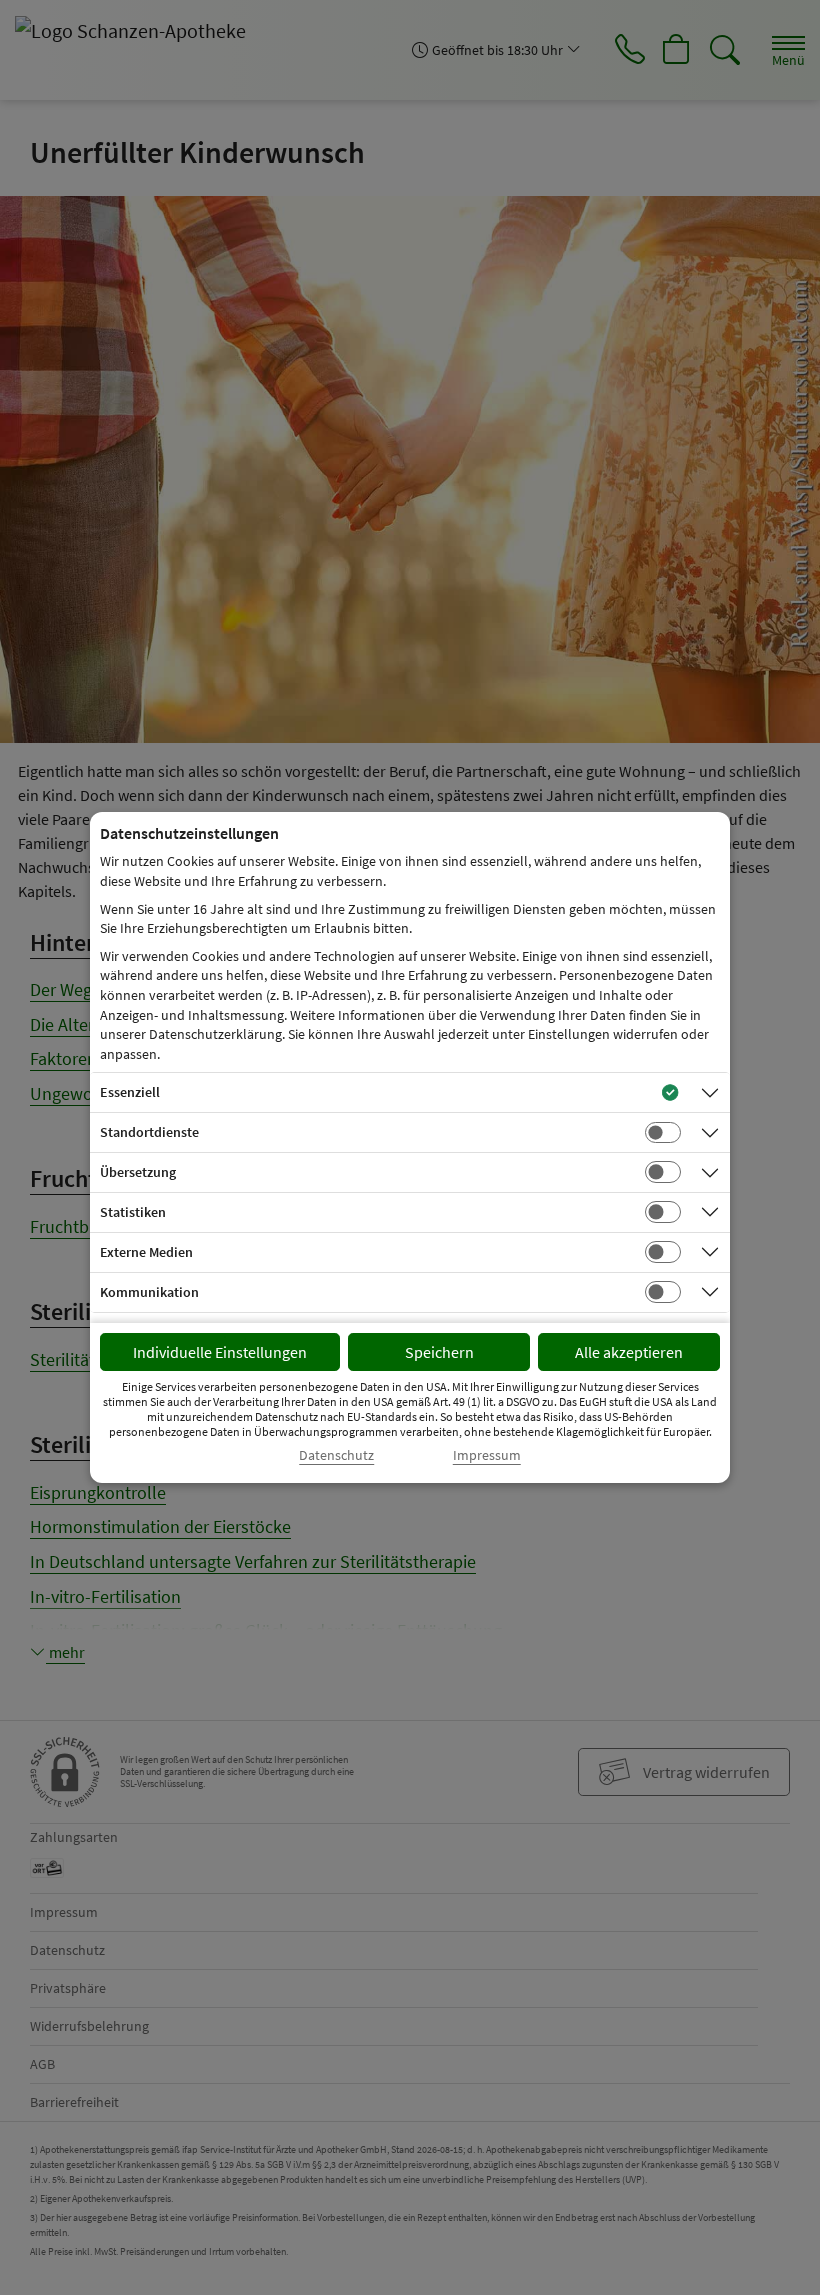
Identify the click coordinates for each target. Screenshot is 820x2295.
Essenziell (130, 1092)
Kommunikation (149, 1292)
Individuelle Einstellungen (220, 1352)
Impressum (487, 1455)
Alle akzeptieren (629, 1352)
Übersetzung (138, 1172)
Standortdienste (149, 1132)
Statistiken (133, 1212)
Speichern (439, 1352)
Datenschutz (336, 1455)
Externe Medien (146, 1252)
